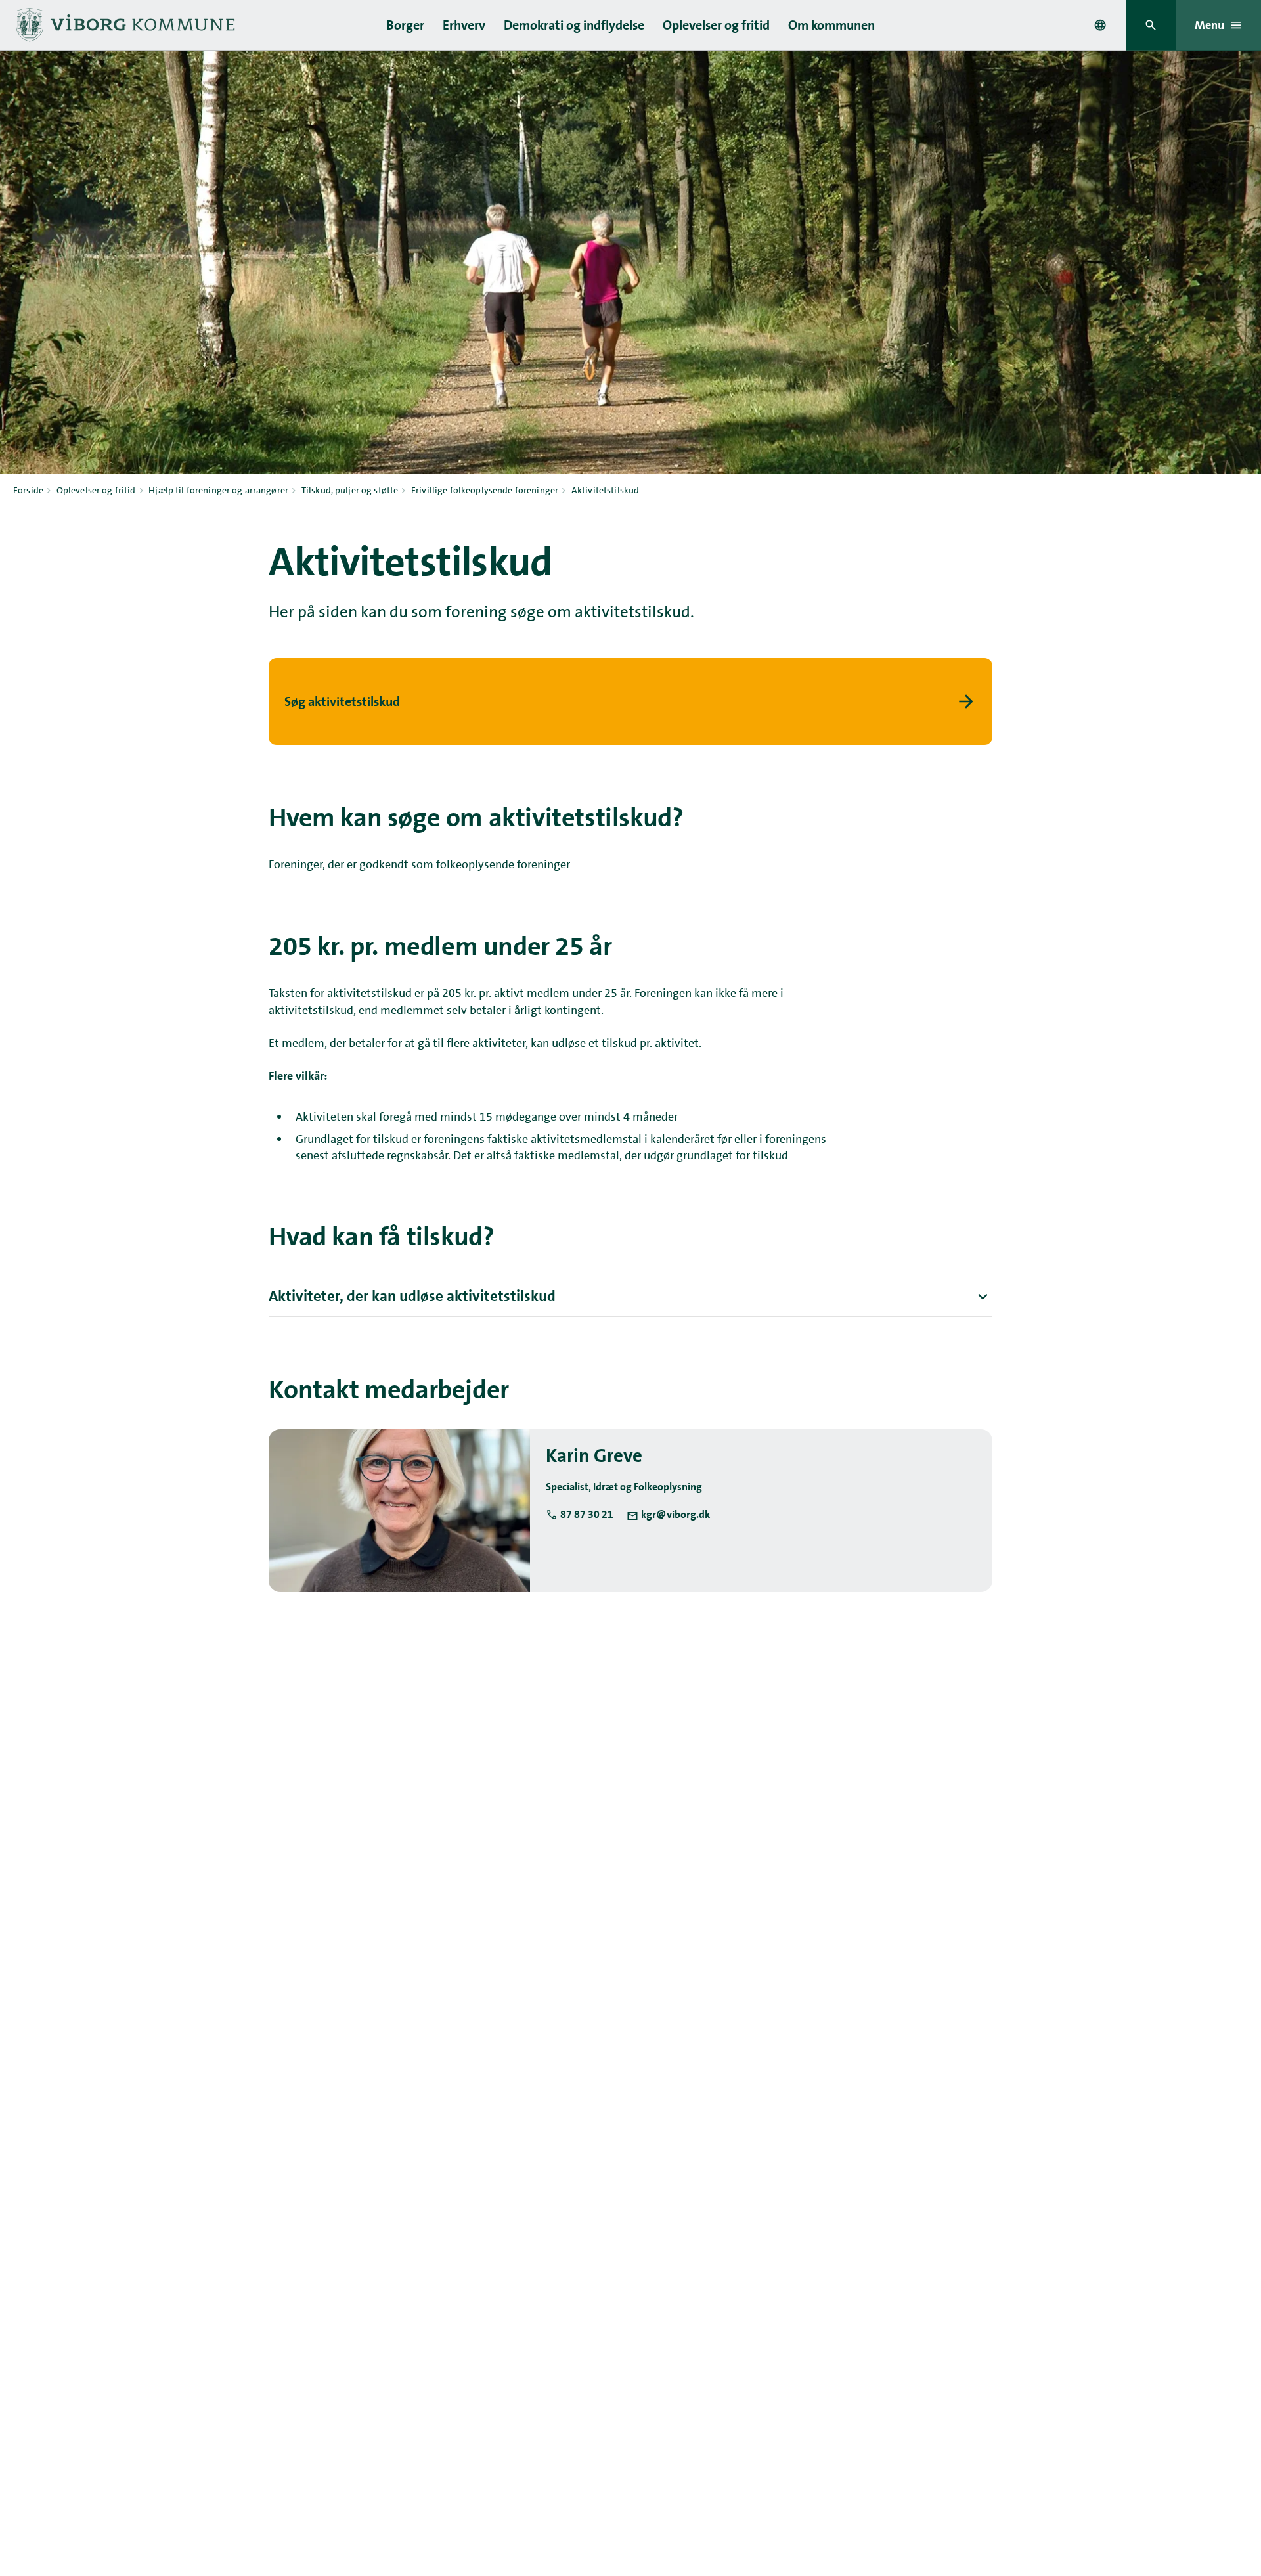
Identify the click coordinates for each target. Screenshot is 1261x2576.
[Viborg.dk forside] (124, 25)
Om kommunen (831, 25)
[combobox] (1100, 25)
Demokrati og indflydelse (574, 25)
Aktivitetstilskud (605, 490)
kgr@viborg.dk (675, 1514)
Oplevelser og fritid (716, 25)
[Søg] (1151, 25)
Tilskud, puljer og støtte (350, 490)
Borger (405, 25)
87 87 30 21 (587, 1514)
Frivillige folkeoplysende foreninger (485, 490)
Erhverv (464, 25)
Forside (28, 490)
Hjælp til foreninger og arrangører (218, 490)
